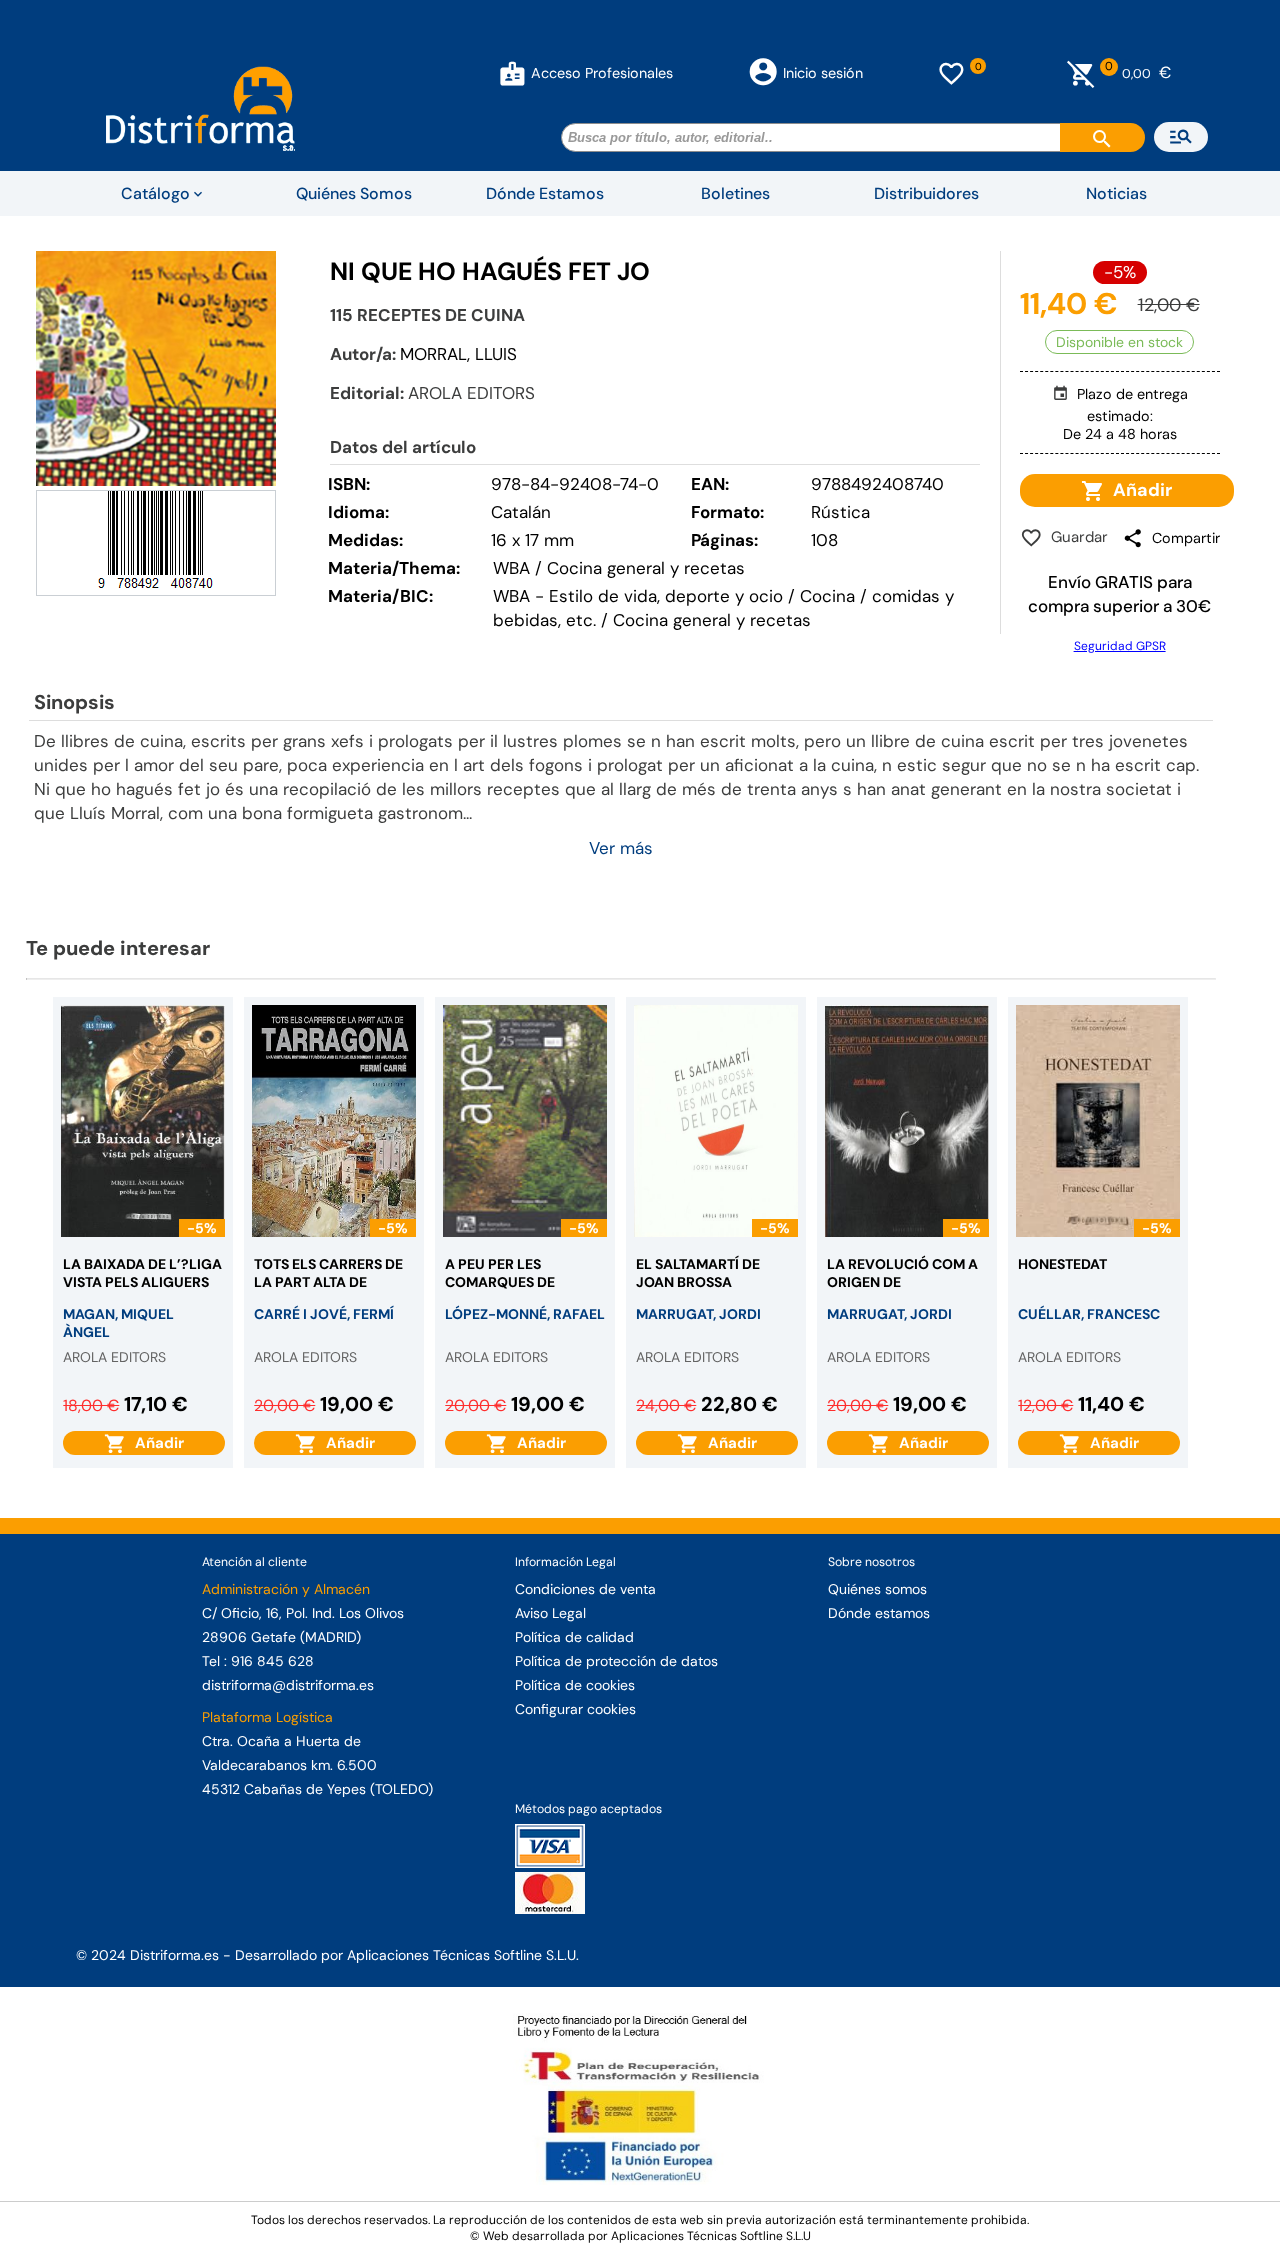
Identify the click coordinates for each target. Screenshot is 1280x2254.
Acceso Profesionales (602, 73)
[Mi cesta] (1081, 73)
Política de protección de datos (616, 1661)
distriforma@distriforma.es (288, 1685)
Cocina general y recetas (712, 620)
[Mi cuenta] (512, 73)
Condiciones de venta (585, 1589)
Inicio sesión (823, 73)
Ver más (621, 848)
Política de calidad (574, 1637)
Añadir (1138, 490)
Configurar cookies (575, 1709)
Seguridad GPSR (1120, 646)
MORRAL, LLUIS (458, 354)
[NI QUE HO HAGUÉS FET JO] (156, 368)
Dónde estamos (879, 1613)
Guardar (1075, 537)
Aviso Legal (550, 1613)
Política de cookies (575, 1685)
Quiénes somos (877, 1589)
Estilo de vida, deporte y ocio (666, 596)
